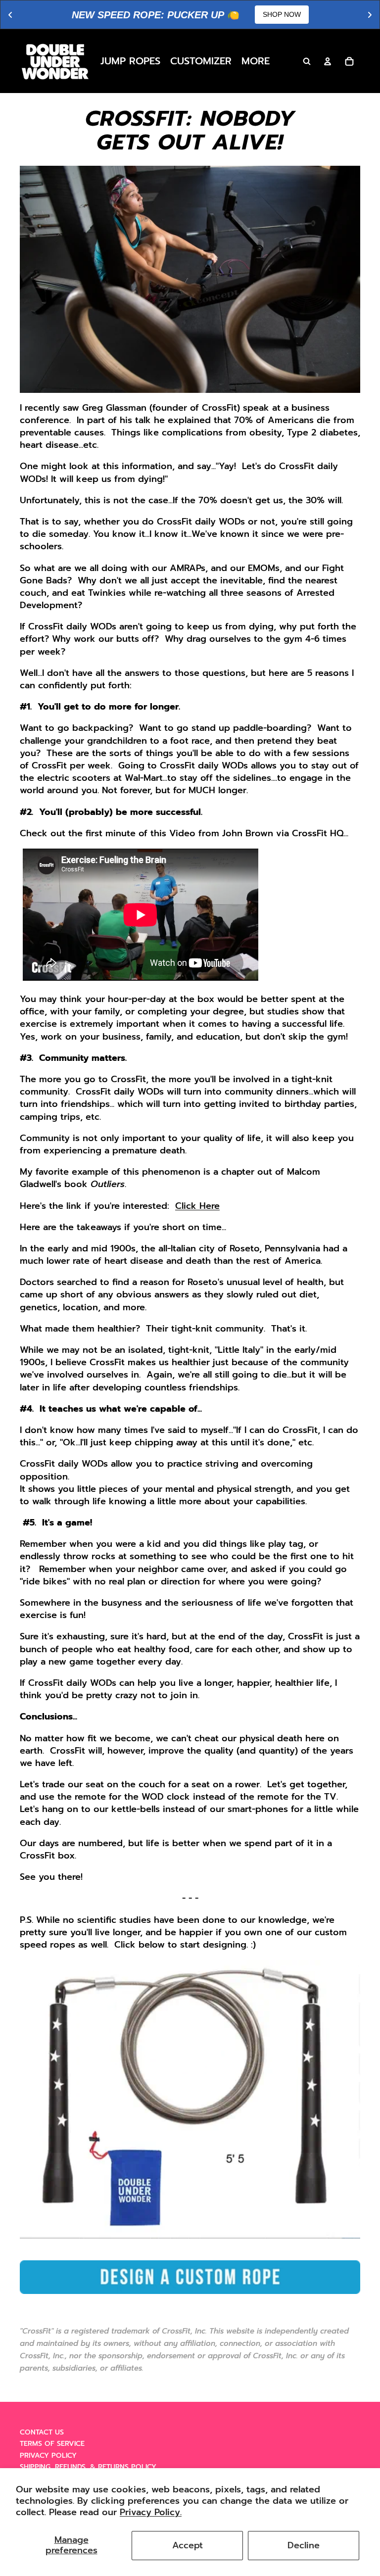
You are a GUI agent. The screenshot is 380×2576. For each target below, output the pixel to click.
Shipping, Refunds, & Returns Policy (88, 2467)
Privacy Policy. (151, 2512)
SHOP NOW (282, 14)
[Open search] (307, 61)
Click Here (197, 1206)
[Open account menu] (328, 61)
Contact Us (42, 2432)
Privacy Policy (48, 2456)
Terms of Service (52, 2444)
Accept (188, 2545)
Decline (304, 2545)
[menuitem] (256, 61)
